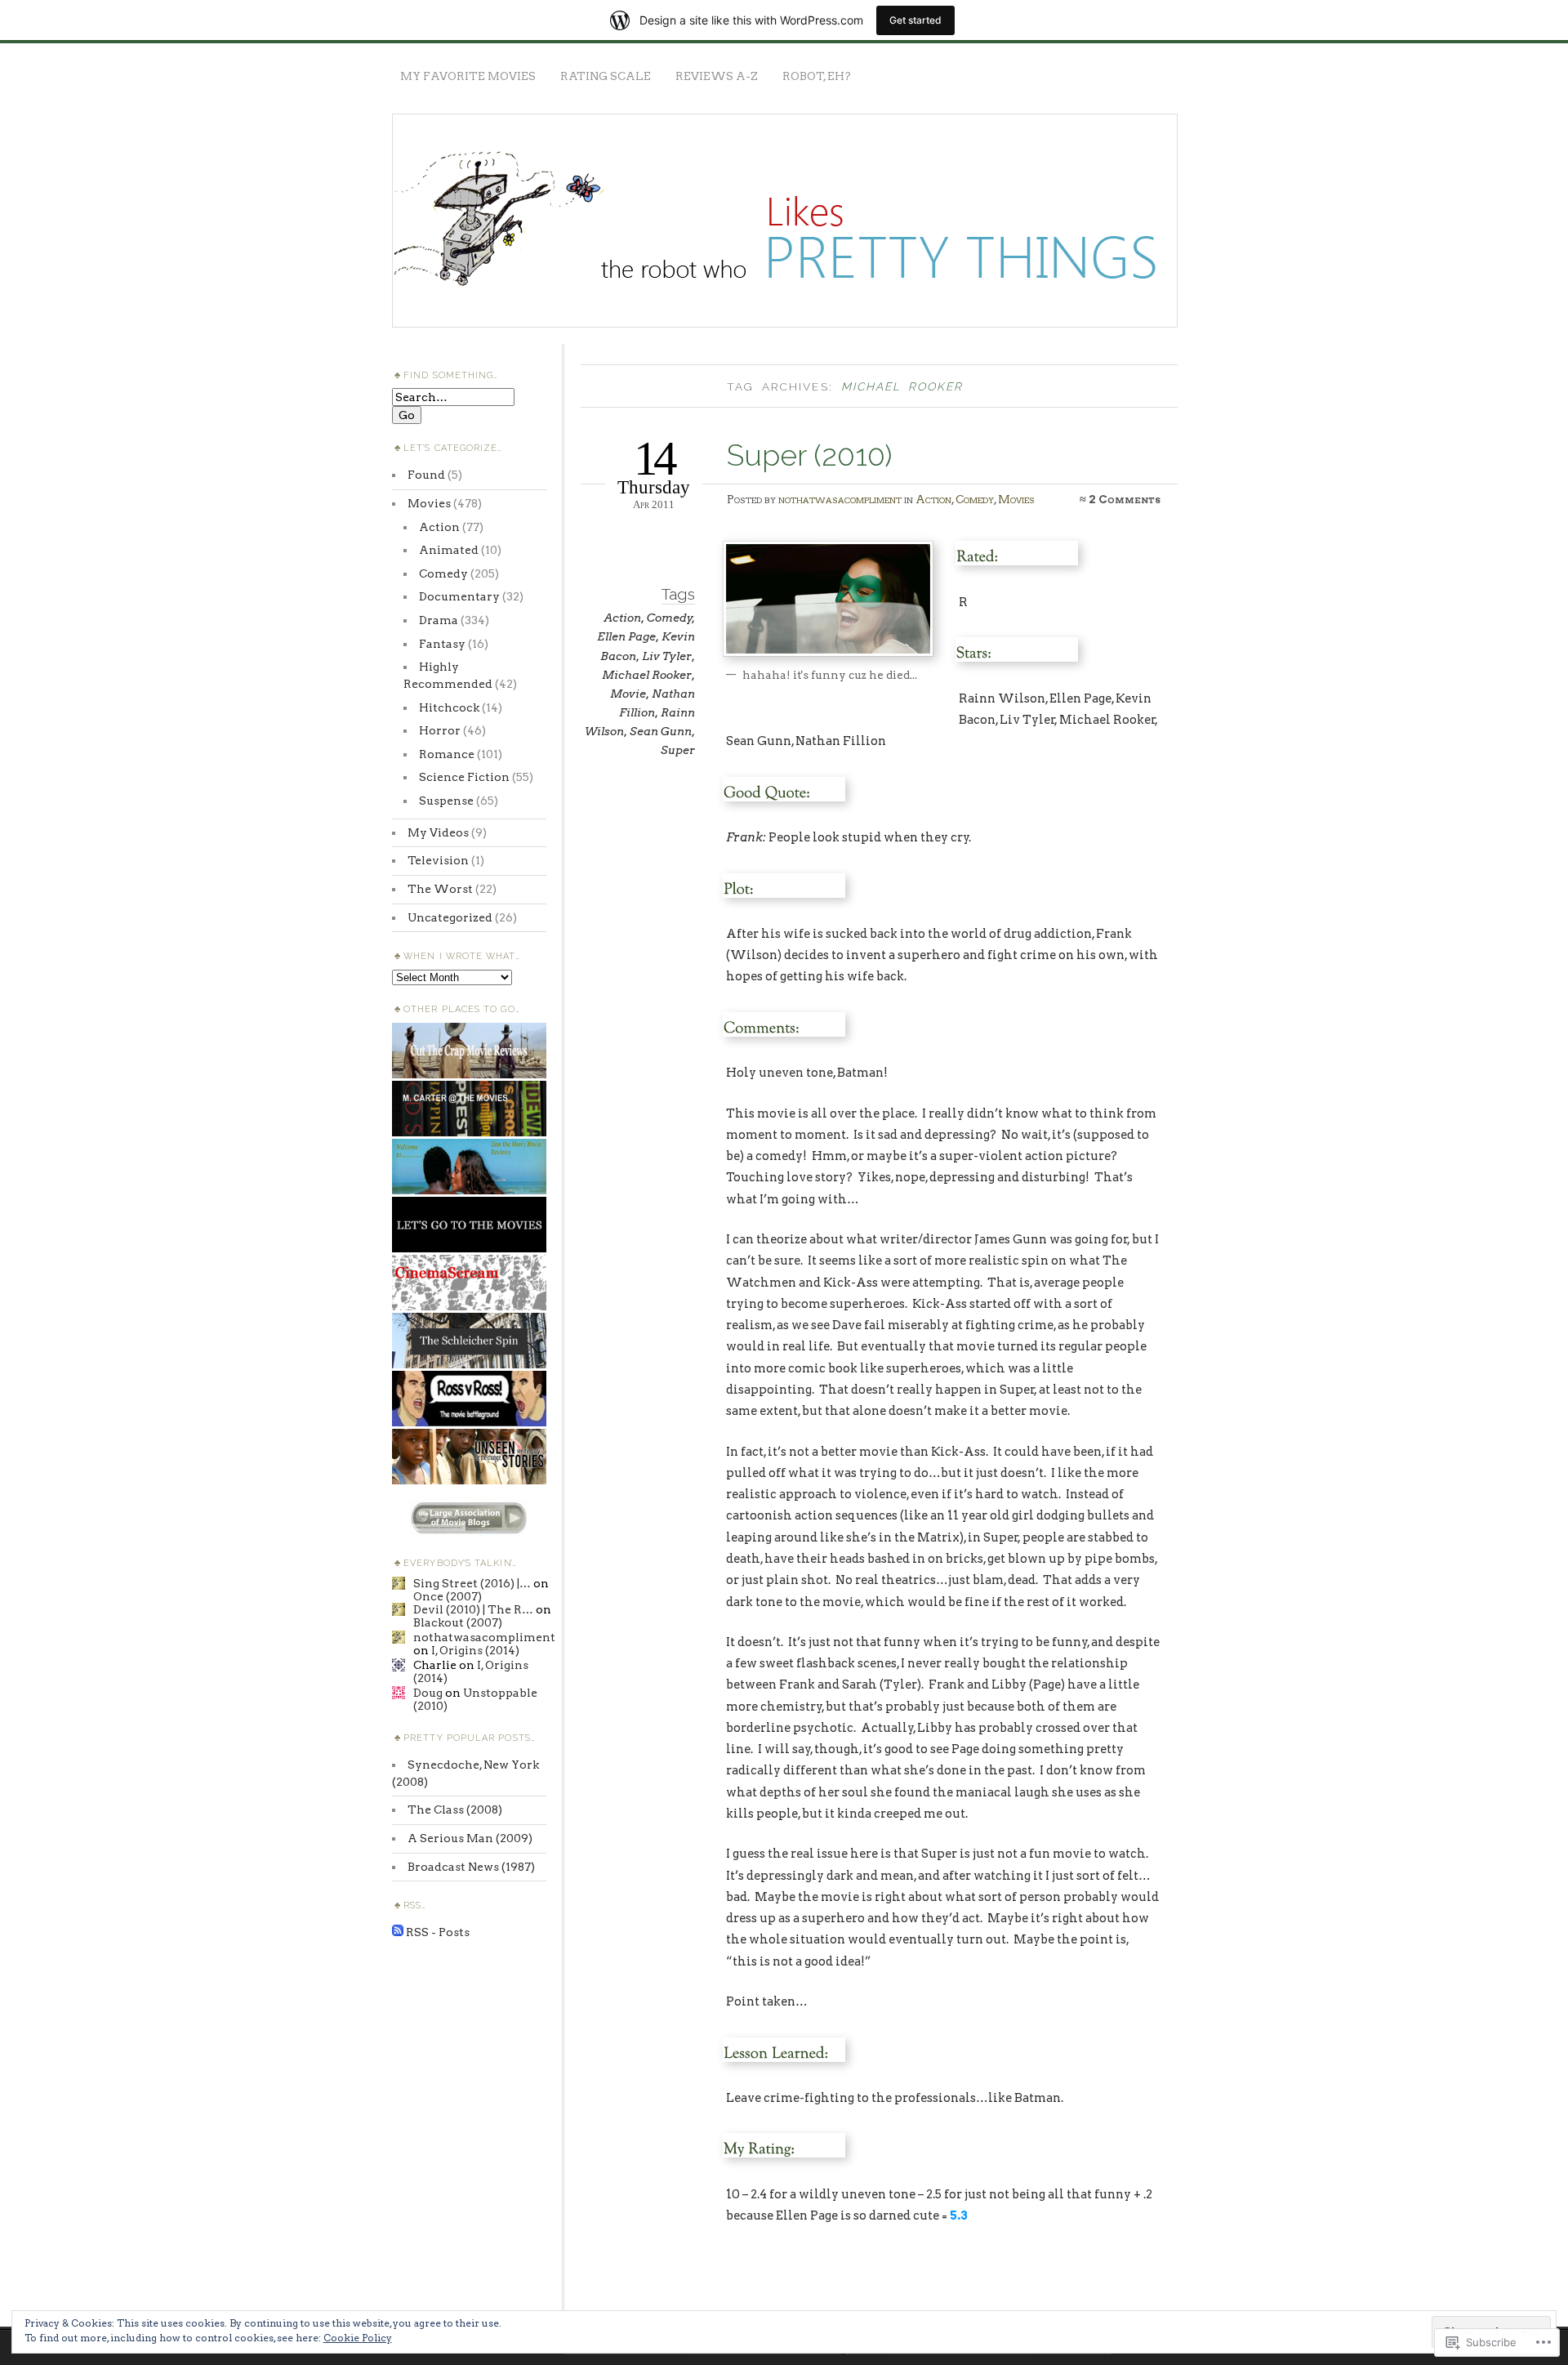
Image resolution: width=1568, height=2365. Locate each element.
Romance (447, 754)
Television (438, 860)
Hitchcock (449, 707)
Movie (628, 694)
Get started (915, 20)
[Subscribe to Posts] (398, 1932)
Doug (428, 1693)
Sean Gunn (661, 731)
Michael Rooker (647, 675)
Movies (1016, 499)
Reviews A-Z (717, 76)
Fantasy (442, 644)
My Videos (438, 832)
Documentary (459, 596)
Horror (440, 730)
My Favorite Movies (468, 76)
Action (933, 499)
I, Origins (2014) (475, 1650)
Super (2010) (809, 455)
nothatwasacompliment (840, 499)
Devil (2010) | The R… (473, 1609)
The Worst (440, 889)
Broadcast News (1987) (471, 1867)
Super (678, 750)
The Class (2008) (455, 1809)
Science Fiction (464, 777)
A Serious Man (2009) (470, 1838)
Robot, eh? (817, 76)
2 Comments (1125, 499)
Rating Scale (606, 76)
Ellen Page (626, 636)
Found (426, 475)
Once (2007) (448, 1596)
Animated (449, 550)
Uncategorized (450, 917)
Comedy (975, 499)
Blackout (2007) (458, 1622)
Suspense (446, 801)
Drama (439, 620)
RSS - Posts (438, 1932)
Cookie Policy (358, 2338)
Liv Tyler (667, 656)
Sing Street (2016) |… (472, 1583)
